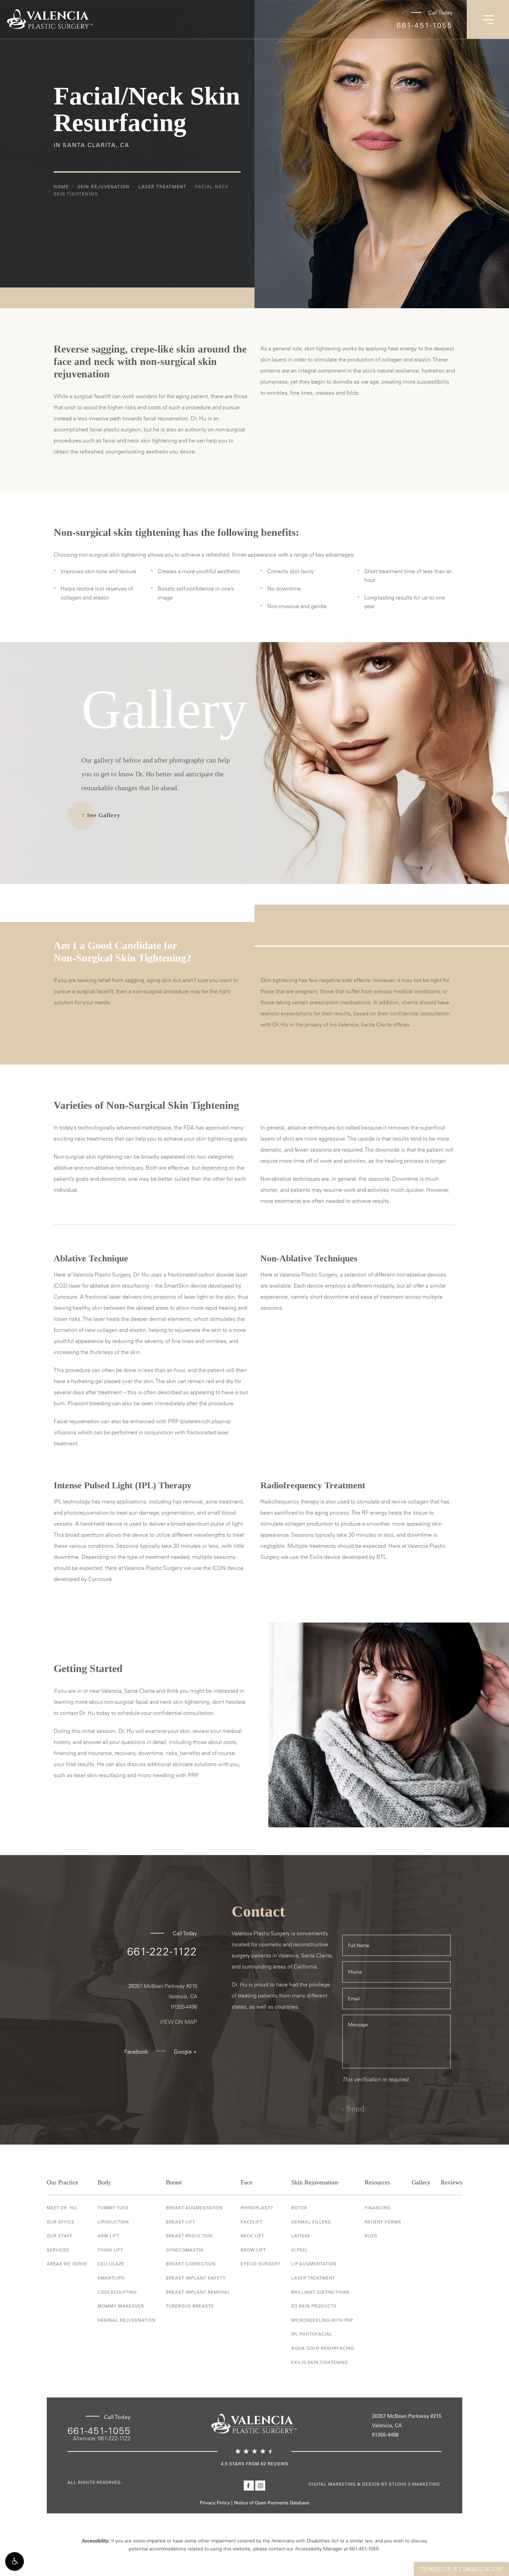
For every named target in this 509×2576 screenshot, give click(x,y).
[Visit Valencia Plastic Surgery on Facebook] (249, 2486)
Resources (377, 2182)
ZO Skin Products (314, 2306)
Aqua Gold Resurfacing (323, 2348)
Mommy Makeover (121, 2306)
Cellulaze (111, 2264)
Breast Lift (181, 2222)
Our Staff (60, 2236)
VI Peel (300, 2250)
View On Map (178, 2022)
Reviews (452, 2182)
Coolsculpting (117, 2292)
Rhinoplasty (257, 2208)
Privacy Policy (215, 2502)
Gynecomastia (185, 2250)
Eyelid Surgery (261, 2264)
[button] (15, 2561)
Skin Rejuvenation (104, 186)
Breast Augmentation (194, 2208)
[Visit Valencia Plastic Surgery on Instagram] (260, 2486)
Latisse (301, 2236)
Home (61, 186)
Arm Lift (109, 2236)
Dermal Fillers (311, 2222)
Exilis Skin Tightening (320, 2362)
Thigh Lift (110, 2250)
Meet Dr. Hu (62, 2208)
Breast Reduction (189, 2236)
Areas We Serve (67, 2264)
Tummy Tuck (113, 2208)
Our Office (61, 2222)
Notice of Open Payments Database (272, 2502)
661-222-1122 (162, 1951)
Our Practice (62, 2182)
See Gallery (104, 815)
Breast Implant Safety (196, 2278)
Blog (371, 2236)
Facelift (252, 2222)
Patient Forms (383, 2222)
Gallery (421, 2182)
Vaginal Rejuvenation (127, 2320)
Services (58, 2250)
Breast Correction (191, 2264)
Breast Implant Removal (198, 2292)
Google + (185, 2052)
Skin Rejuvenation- (315, 2182)
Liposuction (113, 2222)
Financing (378, 2208)
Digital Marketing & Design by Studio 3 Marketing (375, 2484)
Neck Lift (252, 2236)
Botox (299, 2208)
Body (104, 2182)
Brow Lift (253, 2250)
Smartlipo (111, 2278)
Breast (174, 2182)
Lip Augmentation (314, 2264)
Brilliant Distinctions (320, 2292)
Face (247, 2182)
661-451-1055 (425, 25)
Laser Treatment (163, 186)
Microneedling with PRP (322, 2320)
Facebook (136, 2052)
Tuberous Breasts (190, 2306)
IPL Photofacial (312, 2334)
